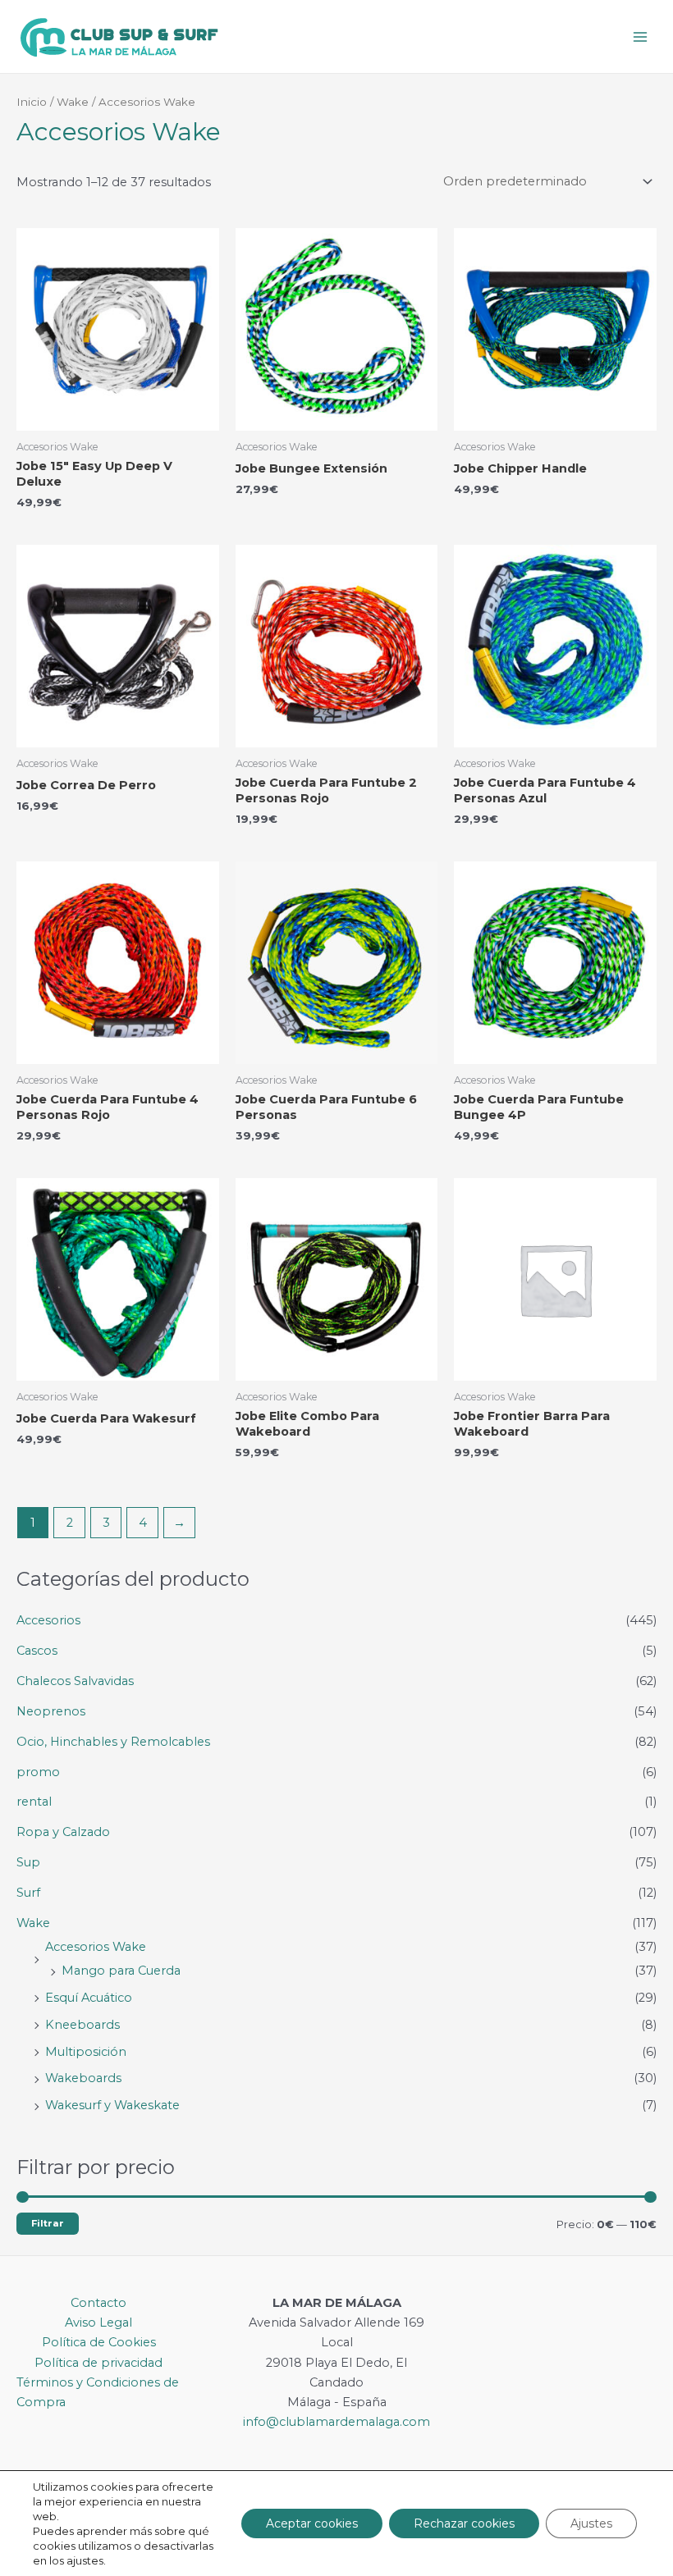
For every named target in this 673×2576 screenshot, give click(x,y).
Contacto (98, 2303)
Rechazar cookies (464, 2523)
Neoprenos (51, 1711)
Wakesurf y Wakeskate (112, 2105)
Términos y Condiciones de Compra (98, 2392)
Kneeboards (82, 2025)
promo (38, 1772)
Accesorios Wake (96, 1947)
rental (34, 1802)
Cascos (37, 1651)
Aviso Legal (98, 2323)
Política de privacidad (98, 2363)
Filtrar (48, 2223)
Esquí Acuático (89, 1998)
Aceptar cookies (312, 2523)
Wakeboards (83, 2078)
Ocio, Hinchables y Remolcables (113, 1742)
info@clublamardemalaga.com (336, 2422)
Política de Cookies (99, 2342)
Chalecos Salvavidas (75, 1681)
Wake (33, 1923)
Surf (28, 1893)
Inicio (32, 102)
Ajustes (591, 2523)
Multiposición (86, 2052)
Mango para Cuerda (121, 1971)
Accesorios (48, 1620)
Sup (28, 1862)
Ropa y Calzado (63, 1832)
